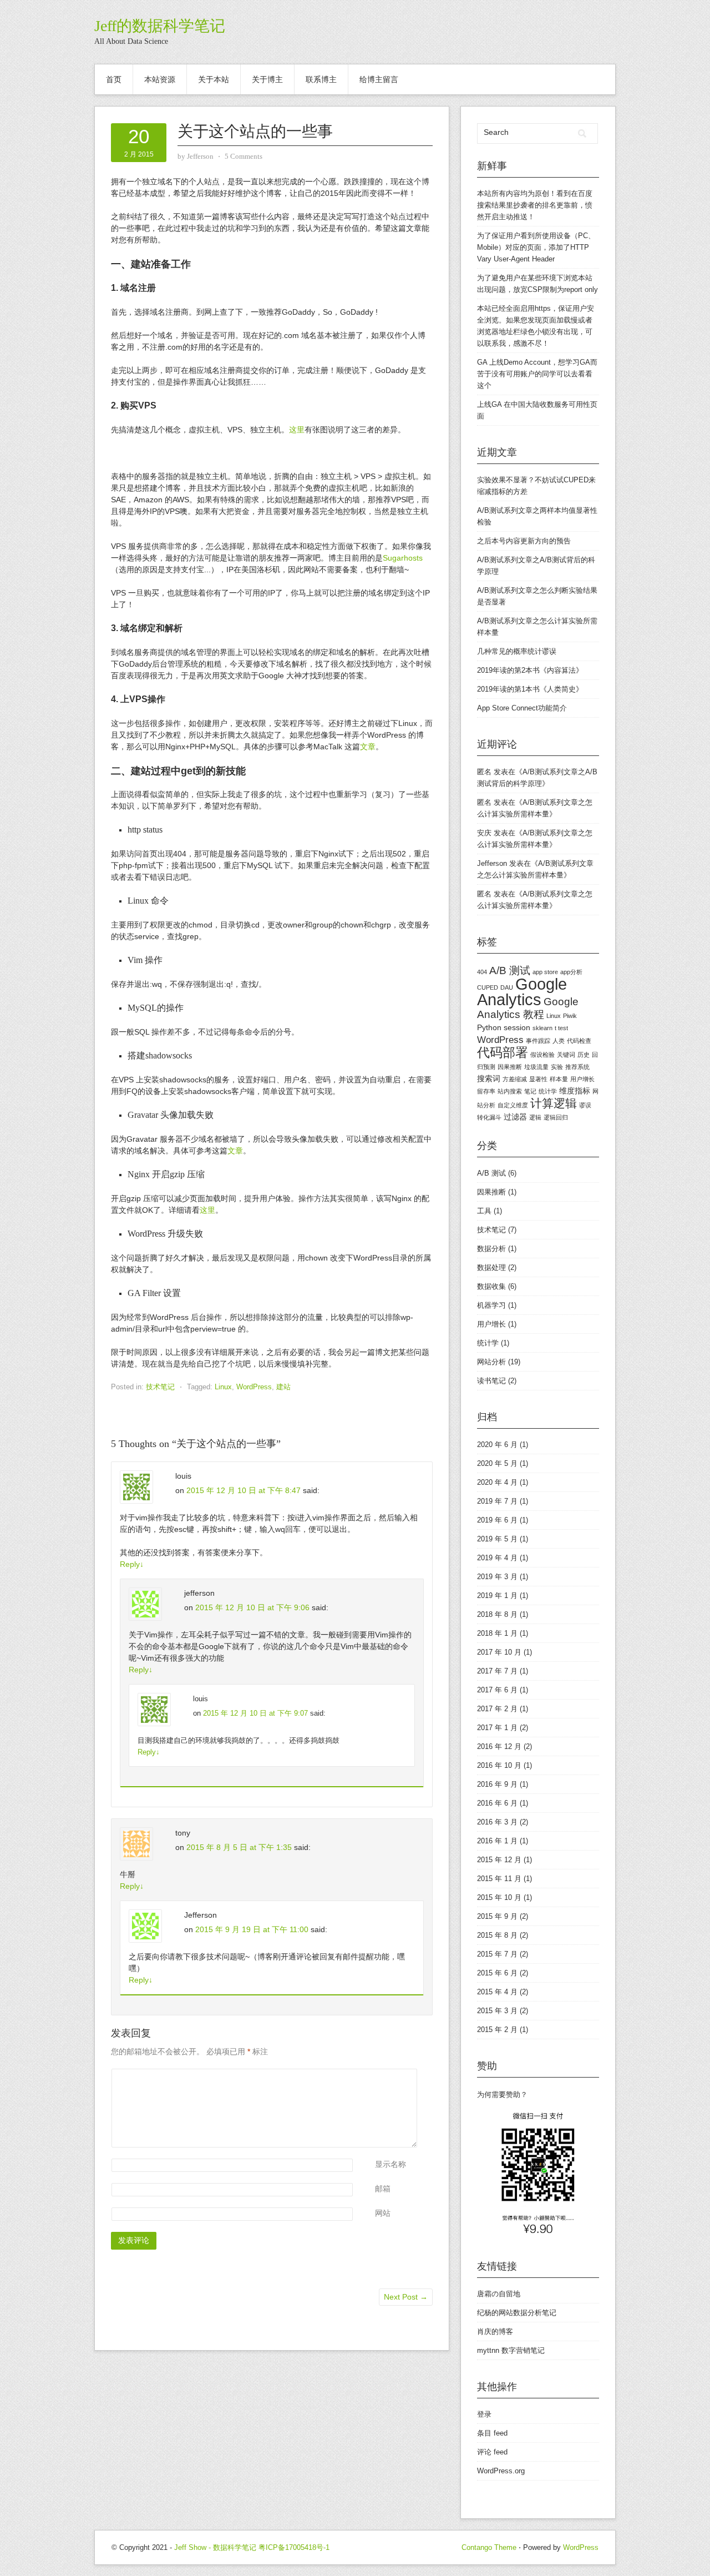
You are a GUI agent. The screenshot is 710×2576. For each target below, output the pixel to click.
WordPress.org (501, 2471)
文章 (368, 747)
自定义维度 (513, 1105)
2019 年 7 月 (497, 1501)
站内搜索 (510, 1091)
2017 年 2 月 (497, 1709)
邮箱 (383, 2189)
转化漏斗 (489, 1117)
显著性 (538, 1079)
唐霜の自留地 (499, 2294)
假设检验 (542, 1055)
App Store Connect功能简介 (522, 708)
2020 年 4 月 (497, 1482)
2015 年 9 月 (497, 1916)
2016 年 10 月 (499, 1765)
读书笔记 (491, 1381)
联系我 (495, 343)
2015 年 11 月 (499, 1879)
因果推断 (510, 1067)
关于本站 (214, 79)
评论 (376, 2075)
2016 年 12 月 (499, 1746)
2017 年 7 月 (497, 1671)
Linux (223, 1387)
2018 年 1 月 (497, 1633)
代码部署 (503, 1052)
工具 (484, 1211)
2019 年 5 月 (497, 1539)
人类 (559, 1041)
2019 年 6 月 (497, 1520)
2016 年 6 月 (497, 1803)
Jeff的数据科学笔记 (160, 26)
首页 (114, 79)
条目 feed (492, 2433)
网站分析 (491, 1362)
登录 (484, 2414)
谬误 (585, 1105)
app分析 (571, 972)
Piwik (570, 1016)
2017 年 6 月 (497, 1690)
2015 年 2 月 (497, 2030)
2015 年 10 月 (499, 1897)
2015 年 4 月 (497, 1992)
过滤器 (515, 1117)
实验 (557, 1067)
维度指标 (575, 1091)
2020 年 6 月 (497, 1445)
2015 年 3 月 (497, 2011)
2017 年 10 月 (499, 1652)
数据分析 (491, 1249)
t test (561, 1028)
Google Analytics (522, 992)
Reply (132, 1564)
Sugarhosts (403, 558)
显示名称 (390, 2164)
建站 (283, 1387)
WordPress (254, 1387)
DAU (507, 987)
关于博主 (267, 79)
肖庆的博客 (495, 2331)
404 (482, 972)
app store (545, 972)
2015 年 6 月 (497, 1973)
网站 (383, 2213)
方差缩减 (515, 1079)
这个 (484, 385)
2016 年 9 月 (497, 1784)
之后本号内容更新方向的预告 (524, 541)
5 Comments (244, 156)
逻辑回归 (556, 1117)
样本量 (559, 1079)
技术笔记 (160, 1387)
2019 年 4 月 (497, 1558)
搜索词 (489, 1078)
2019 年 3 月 (497, 1577)
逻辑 (535, 1117)
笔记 (530, 1091)
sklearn (542, 1028)
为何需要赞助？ (502, 2094)
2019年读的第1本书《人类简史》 (530, 689)
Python (489, 1027)
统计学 (548, 1091)
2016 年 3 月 (497, 1822)
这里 (297, 430)
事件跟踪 (538, 1041)
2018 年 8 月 (497, 1614)
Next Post (406, 2297)
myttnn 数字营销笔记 (511, 2350)
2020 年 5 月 (497, 1463)
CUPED (488, 987)
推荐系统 (577, 1067)
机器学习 (491, 1305)
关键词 (566, 1055)
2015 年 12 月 (499, 1860)
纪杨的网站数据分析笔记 (517, 2313)
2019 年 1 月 (497, 1595)
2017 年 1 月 (497, 1728)
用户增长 (582, 1079)
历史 (584, 1055)
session (517, 1027)
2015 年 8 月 (497, 1935)
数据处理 (491, 1267)
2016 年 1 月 (497, 1841)
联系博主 (321, 79)
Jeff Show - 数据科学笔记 (215, 2547)
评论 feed (492, 2452)
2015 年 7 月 (497, 1954)
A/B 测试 (510, 971)
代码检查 (579, 1041)
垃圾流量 (536, 1067)
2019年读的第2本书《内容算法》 (530, 670)
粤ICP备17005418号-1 (294, 2547)
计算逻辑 (554, 1103)
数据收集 (491, 1286)
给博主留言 (379, 79)
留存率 (486, 1091)
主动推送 (513, 217)
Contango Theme (489, 2547)
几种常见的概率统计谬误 (517, 651)
